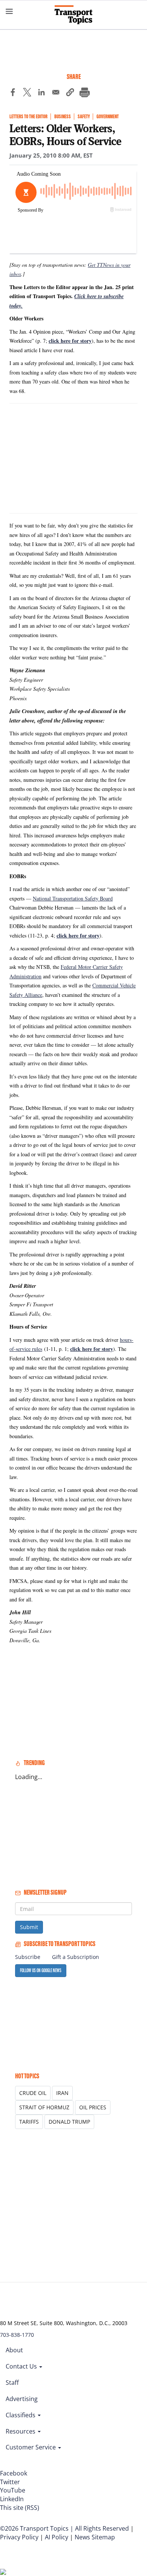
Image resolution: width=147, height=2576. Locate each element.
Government (108, 117)
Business (63, 117)
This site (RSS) (20, 2508)
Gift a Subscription (76, 1957)
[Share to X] (27, 93)
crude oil (33, 2093)
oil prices (93, 2107)
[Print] (84, 93)
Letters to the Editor (28, 117)
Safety (84, 117)
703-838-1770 (17, 2335)
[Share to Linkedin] (41, 93)
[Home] (73, 15)
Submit (29, 1927)
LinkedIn (12, 2499)
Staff (12, 2383)
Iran (62, 2093)
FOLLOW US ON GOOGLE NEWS (41, 1970)
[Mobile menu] (9, 11)
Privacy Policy (19, 2537)
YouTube (13, 2490)
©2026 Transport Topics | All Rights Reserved (64, 2528)
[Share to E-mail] (56, 93)
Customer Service (31, 2447)
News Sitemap (95, 2537)
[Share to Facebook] (13, 93)
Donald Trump (69, 2122)
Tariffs (29, 2122)
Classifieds (21, 2415)
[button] (70, 93)
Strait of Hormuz (44, 2107)
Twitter (10, 2482)
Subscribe (28, 1957)
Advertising (22, 2399)
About (14, 2350)
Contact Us (22, 2366)
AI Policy (57, 2537)
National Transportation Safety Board (73, 898)
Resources (21, 2431)
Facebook (14, 2473)
